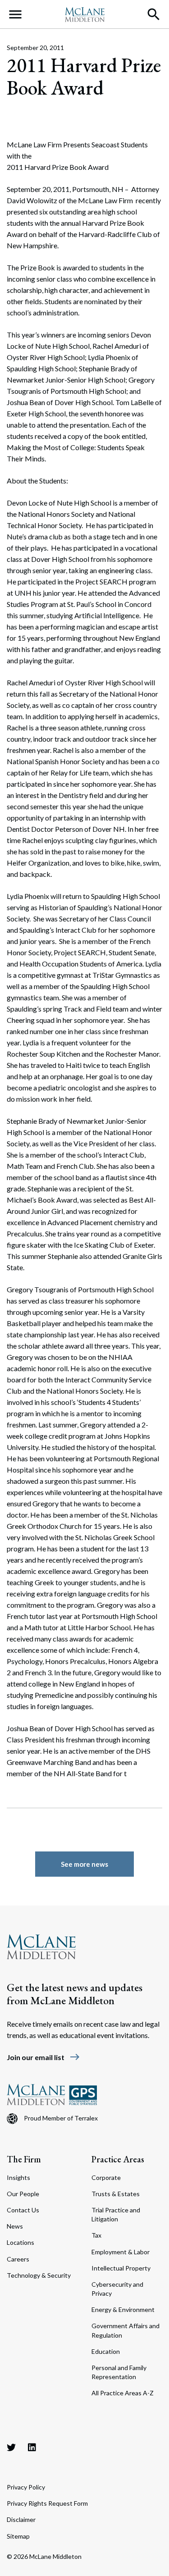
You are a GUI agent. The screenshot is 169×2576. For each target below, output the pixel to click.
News (15, 2226)
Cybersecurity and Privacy (117, 2289)
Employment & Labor (121, 2252)
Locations (21, 2242)
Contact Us (23, 2210)
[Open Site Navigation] (15, 14)
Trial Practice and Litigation (116, 2214)
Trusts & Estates (116, 2194)
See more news (84, 1864)
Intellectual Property (121, 2268)
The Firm (24, 2159)
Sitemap (18, 2536)
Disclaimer (21, 2519)
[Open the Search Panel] (154, 14)
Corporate (106, 2177)
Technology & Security (39, 2275)
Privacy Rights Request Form (47, 2503)
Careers (18, 2259)
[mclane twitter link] (11, 2447)
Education (106, 2351)
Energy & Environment (123, 2309)
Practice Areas (118, 2159)
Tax (96, 2235)
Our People (23, 2194)
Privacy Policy (26, 2487)
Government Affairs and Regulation (126, 2330)
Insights (18, 2177)
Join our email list (43, 2057)
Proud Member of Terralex (61, 2118)
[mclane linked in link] (32, 2447)
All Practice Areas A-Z (123, 2393)
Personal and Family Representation (119, 2372)
